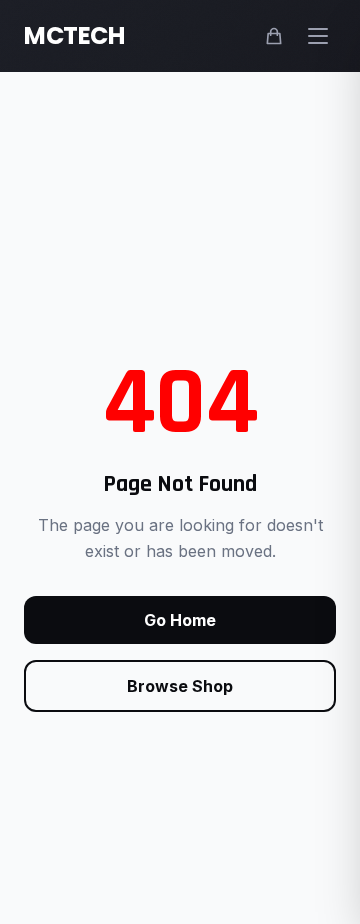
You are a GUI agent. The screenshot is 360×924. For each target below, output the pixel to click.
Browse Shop (180, 686)
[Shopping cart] (274, 36)
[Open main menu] (318, 36)
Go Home (180, 620)
